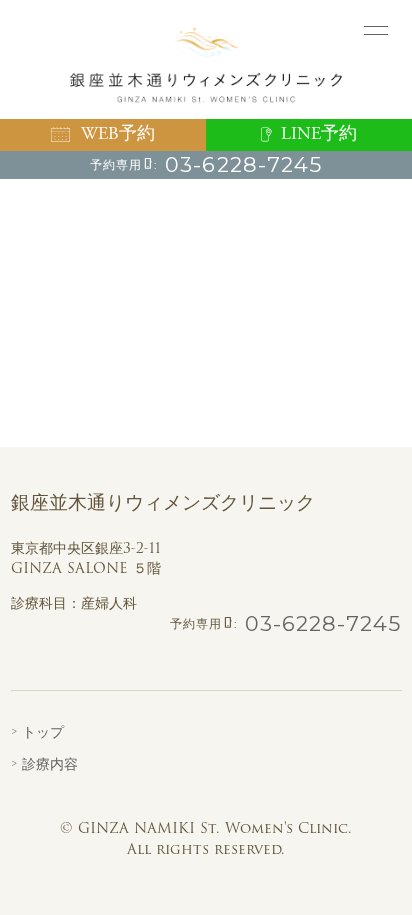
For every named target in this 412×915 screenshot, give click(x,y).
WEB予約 (118, 134)
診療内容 (50, 764)
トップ (43, 732)
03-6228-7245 (243, 164)
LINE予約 (319, 134)
